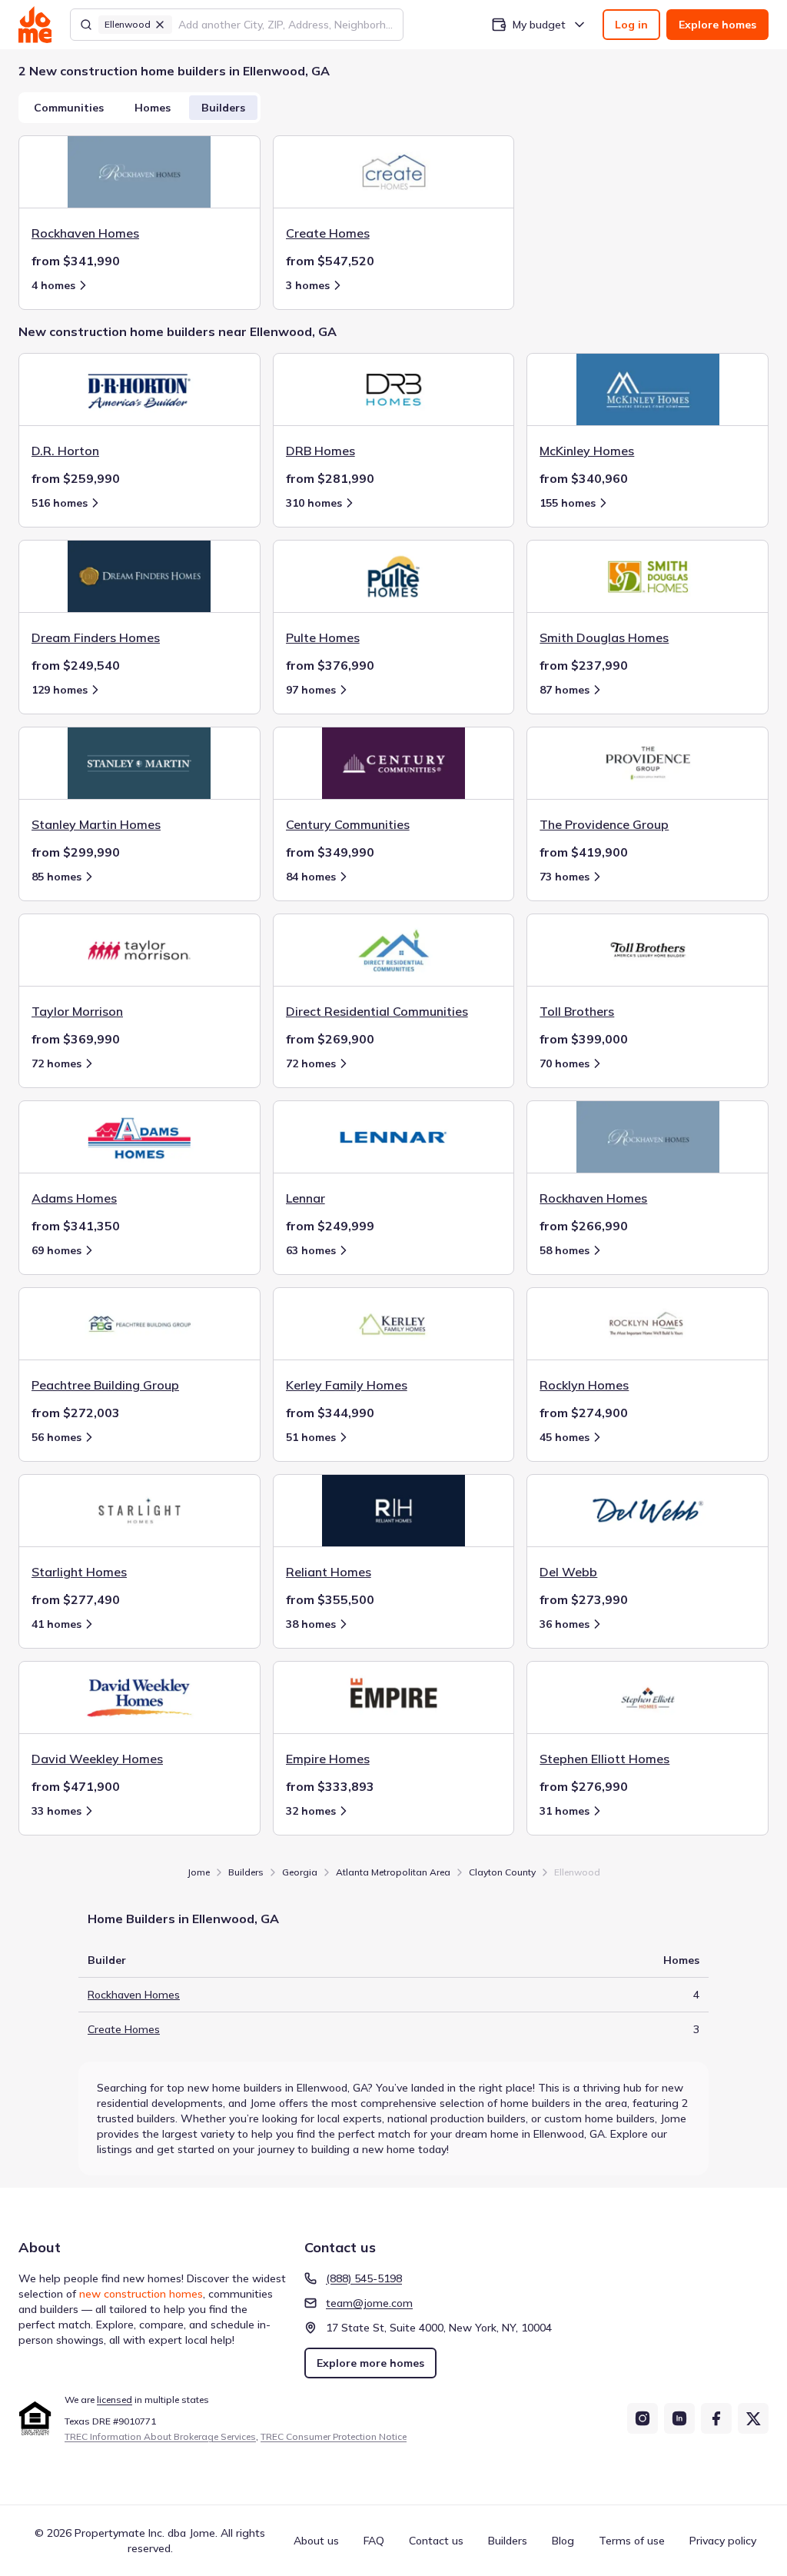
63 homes (311, 1250)
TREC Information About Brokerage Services (160, 2436)
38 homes (311, 1624)
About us (316, 2541)
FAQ (374, 2541)
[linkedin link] (679, 2418)
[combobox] (286, 25)
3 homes (308, 285)
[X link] (753, 2418)
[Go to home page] (35, 25)
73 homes (565, 877)
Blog (563, 2541)
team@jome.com (369, 2303)
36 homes (565, 1624)
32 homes (311, 1811)
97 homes (311, 690)
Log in (631, 25)
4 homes (53, 285)
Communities (69, 108)
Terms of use (632, 2541)
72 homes (56, 1063)
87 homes (565, 690)
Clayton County (502, 1872)
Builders (223, 108)
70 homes (565, 1063)
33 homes (56, 1811)
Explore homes (717, 25)
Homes (153, 108)
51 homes (311, 1437)
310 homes (314, 503)
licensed (115, 2400)
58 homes (565, 1250)
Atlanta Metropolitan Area (393, 1872)
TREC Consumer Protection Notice (334, 2436)
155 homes (568, 503)
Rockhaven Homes (134, 1995)
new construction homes (141, 2294)
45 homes (565, 1437)
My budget (539, 25)
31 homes (565, 1811)
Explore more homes (370, 2363)
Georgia (300, 1872)
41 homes (56, 1624)
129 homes (60, 690)
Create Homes (124, 2029)
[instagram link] (643, 2418)
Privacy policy (723, 2541)
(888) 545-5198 (364, 2278)
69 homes (56, 1250)
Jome (199, 1872)
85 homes (56, 877)
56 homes (56, 1437)
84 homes (311, 877)
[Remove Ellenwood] (160, 25)
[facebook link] (716, 2418)
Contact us (436, 2541)
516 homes (60, 503)
